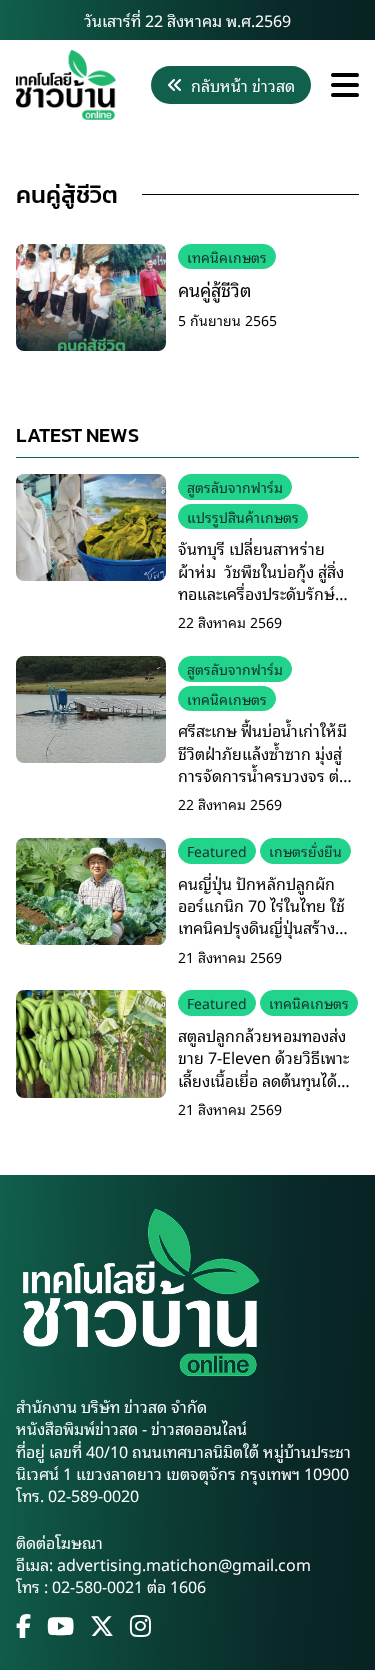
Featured (217, 850)
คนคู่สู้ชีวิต (215, 289)
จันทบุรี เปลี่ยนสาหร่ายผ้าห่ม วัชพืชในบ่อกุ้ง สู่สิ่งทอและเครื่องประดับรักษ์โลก (261, 581)
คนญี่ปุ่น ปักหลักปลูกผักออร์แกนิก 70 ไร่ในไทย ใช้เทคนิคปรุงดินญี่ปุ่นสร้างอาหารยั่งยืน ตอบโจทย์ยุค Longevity (262, 928)
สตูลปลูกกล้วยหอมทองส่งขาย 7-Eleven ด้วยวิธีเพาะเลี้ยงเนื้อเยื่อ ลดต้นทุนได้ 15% (263, 1068)
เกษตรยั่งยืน (305, 850)
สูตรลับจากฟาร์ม (235, 486)
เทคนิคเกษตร (227, 256)
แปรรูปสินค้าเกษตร (243, 516)
